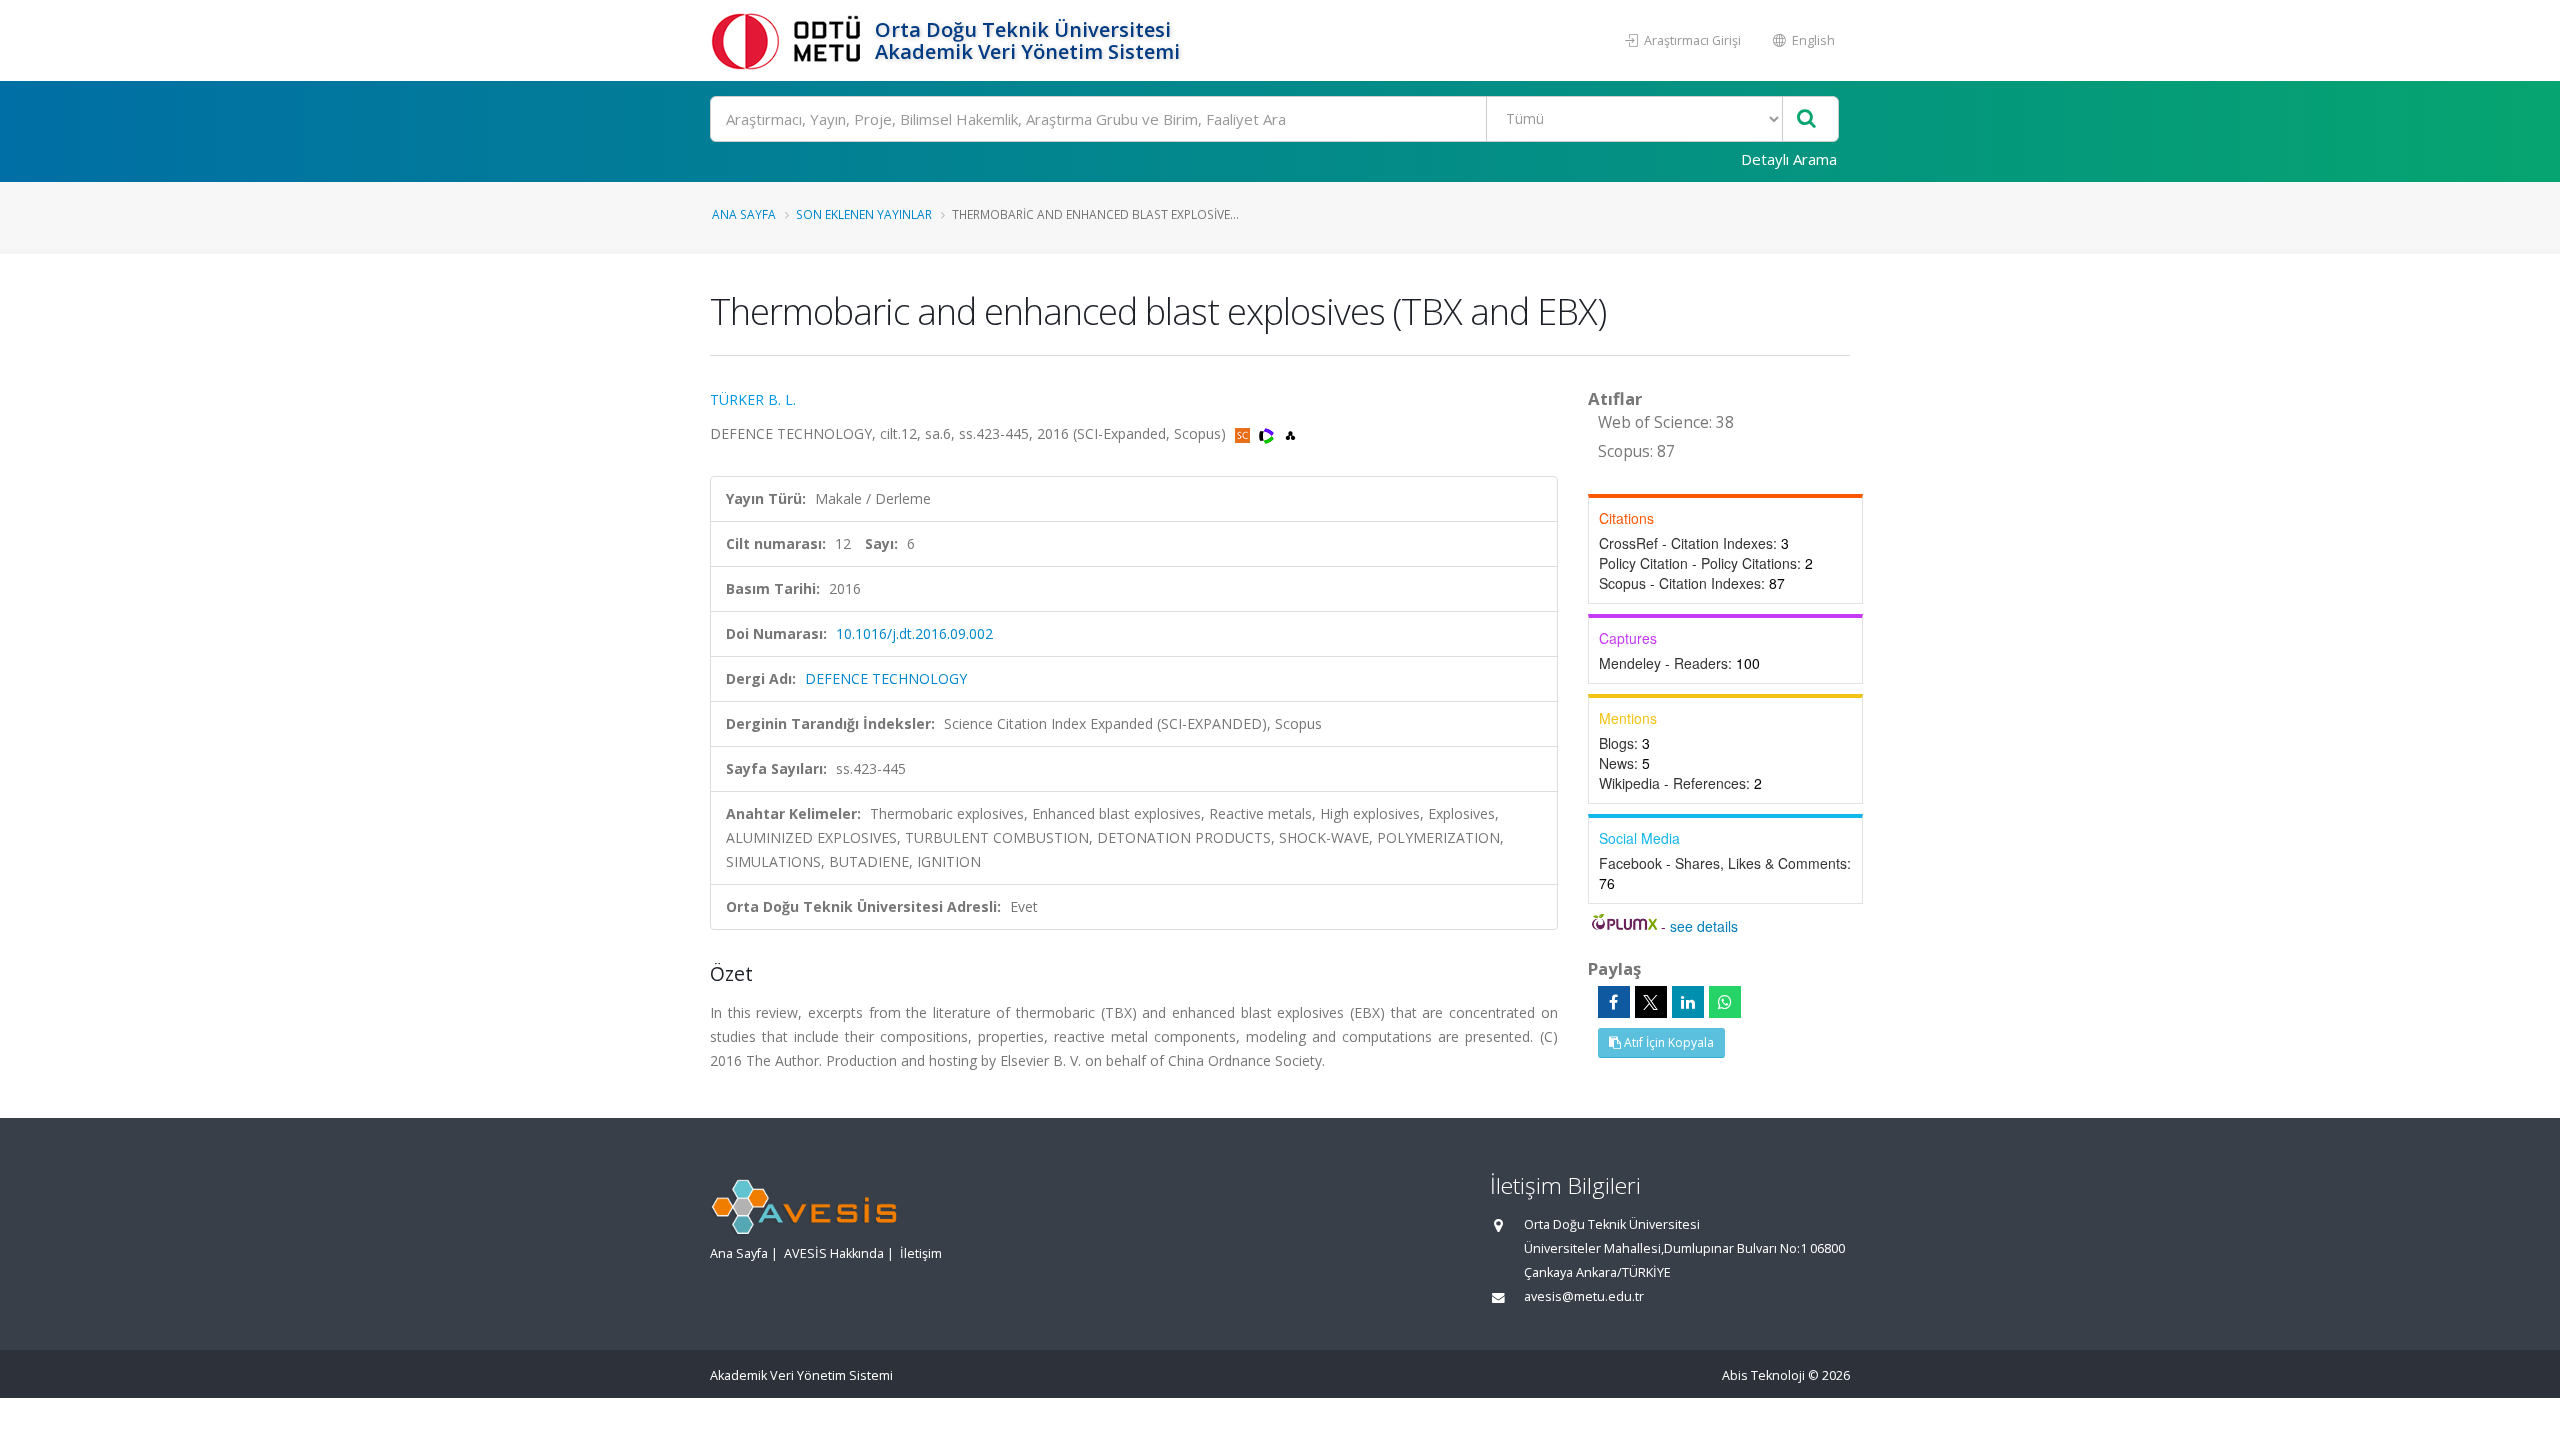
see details (1704, 926)
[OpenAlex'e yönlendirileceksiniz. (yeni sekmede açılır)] (1290, 433)
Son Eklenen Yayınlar (864, 214)
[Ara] (1806, 119)
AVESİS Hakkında (834, 1253)
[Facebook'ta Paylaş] (1614, 1002)
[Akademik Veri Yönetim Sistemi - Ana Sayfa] (790, 40)
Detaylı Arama (1789, 159)
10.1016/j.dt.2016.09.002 (914, 633)
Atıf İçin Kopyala (1667, 1042)
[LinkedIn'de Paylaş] (1688, 1002)
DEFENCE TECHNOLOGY (886, 678)
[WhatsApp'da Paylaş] (1725, 1002)
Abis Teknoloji (1763, 1375)
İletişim (921, 1253)
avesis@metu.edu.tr (1584, 1296)
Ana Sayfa (744, 214)
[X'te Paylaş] (1651, 1002)
